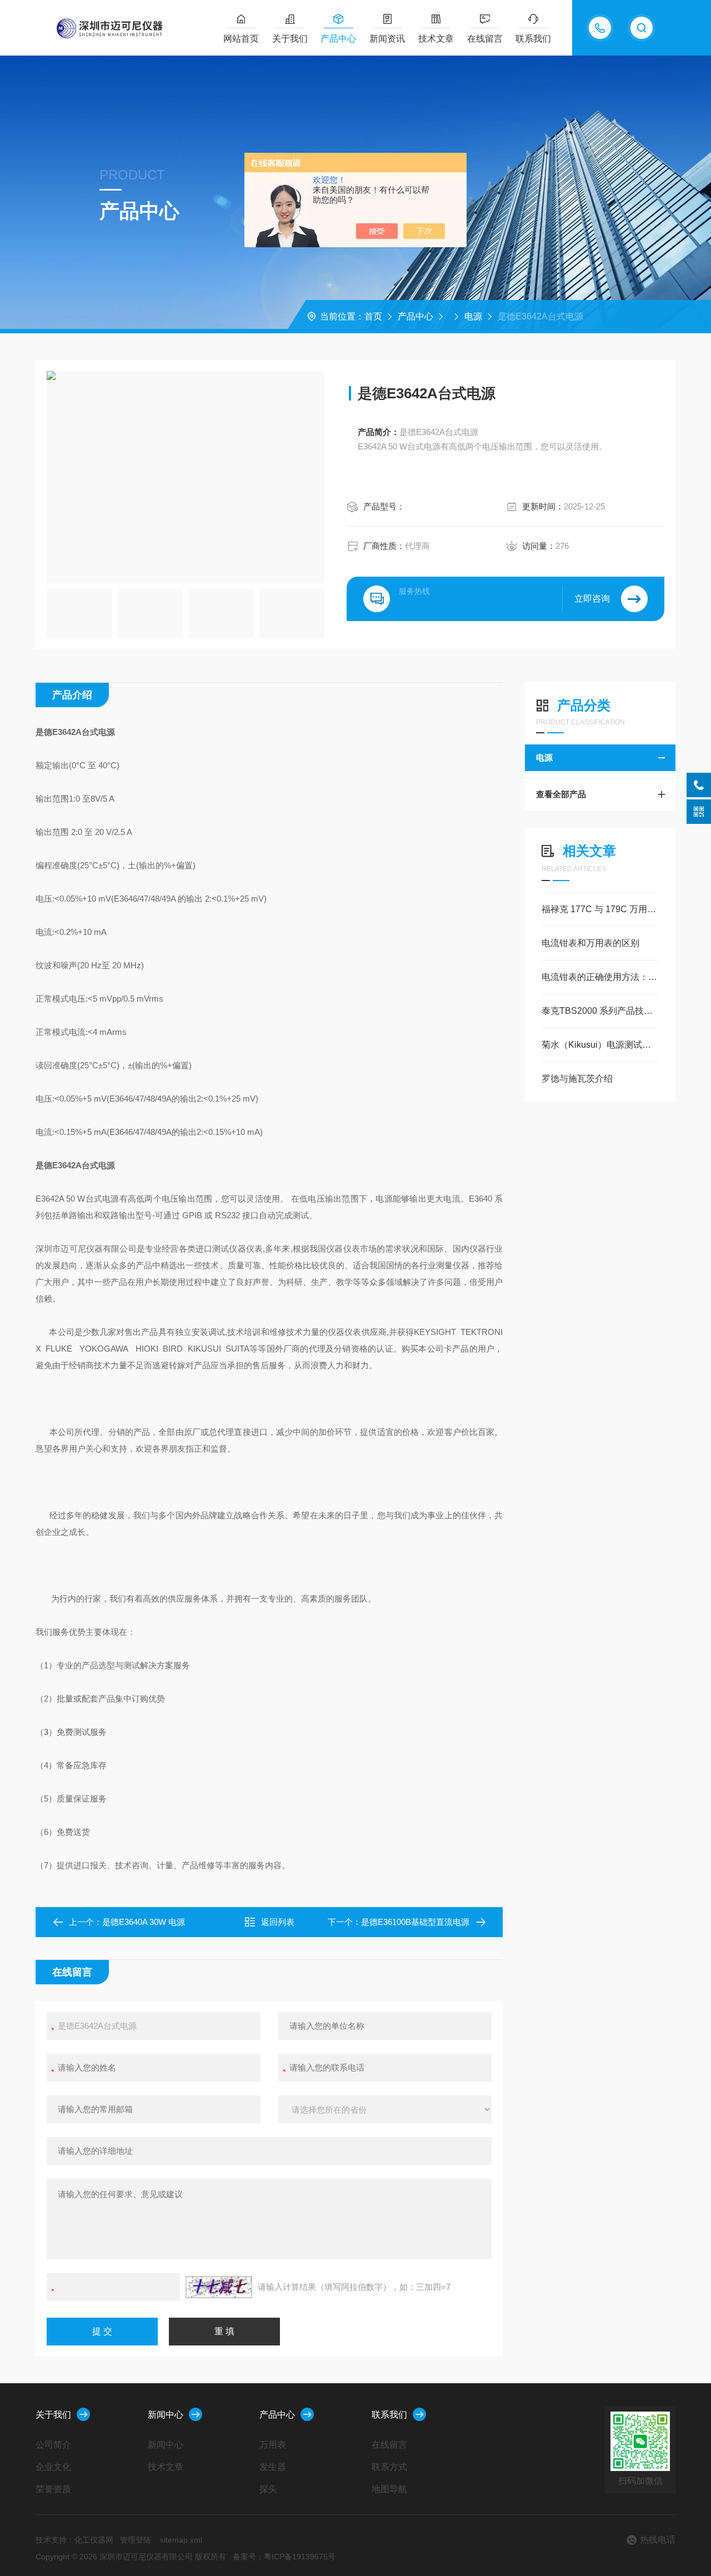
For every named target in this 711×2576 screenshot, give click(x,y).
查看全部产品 (561, 794)
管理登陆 (136, 2540)
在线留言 (485, 39)
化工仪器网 (94, 2540)
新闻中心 (166, 2415)
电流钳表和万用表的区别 (590, 943)
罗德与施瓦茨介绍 (577, 1079)
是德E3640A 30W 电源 (144, 1922)
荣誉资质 (53, 2489)
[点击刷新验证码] (219, 2287)
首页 (373, 316)
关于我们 (290, 39)
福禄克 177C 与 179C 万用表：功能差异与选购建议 (600, 909)
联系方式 (389, 2467)
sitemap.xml (181, 2540)
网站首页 (241, 39)
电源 (473, 316)
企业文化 (53, 2467)
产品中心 (338, 39)
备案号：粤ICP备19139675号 (284, 2557)
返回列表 (278, 1922)
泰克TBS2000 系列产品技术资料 (600, 1011)
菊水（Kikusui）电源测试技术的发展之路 (600, 1045)
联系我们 (533, 39)
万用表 (273, 2445)
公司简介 (53, 2445)
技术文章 (436, 39)
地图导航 (389, 2489)
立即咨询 (592, 599)
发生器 (273, 2467)
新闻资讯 (387, 39)
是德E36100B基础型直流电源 (415, 1922)
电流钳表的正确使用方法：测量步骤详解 (600, 977)
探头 (268, 2489)
